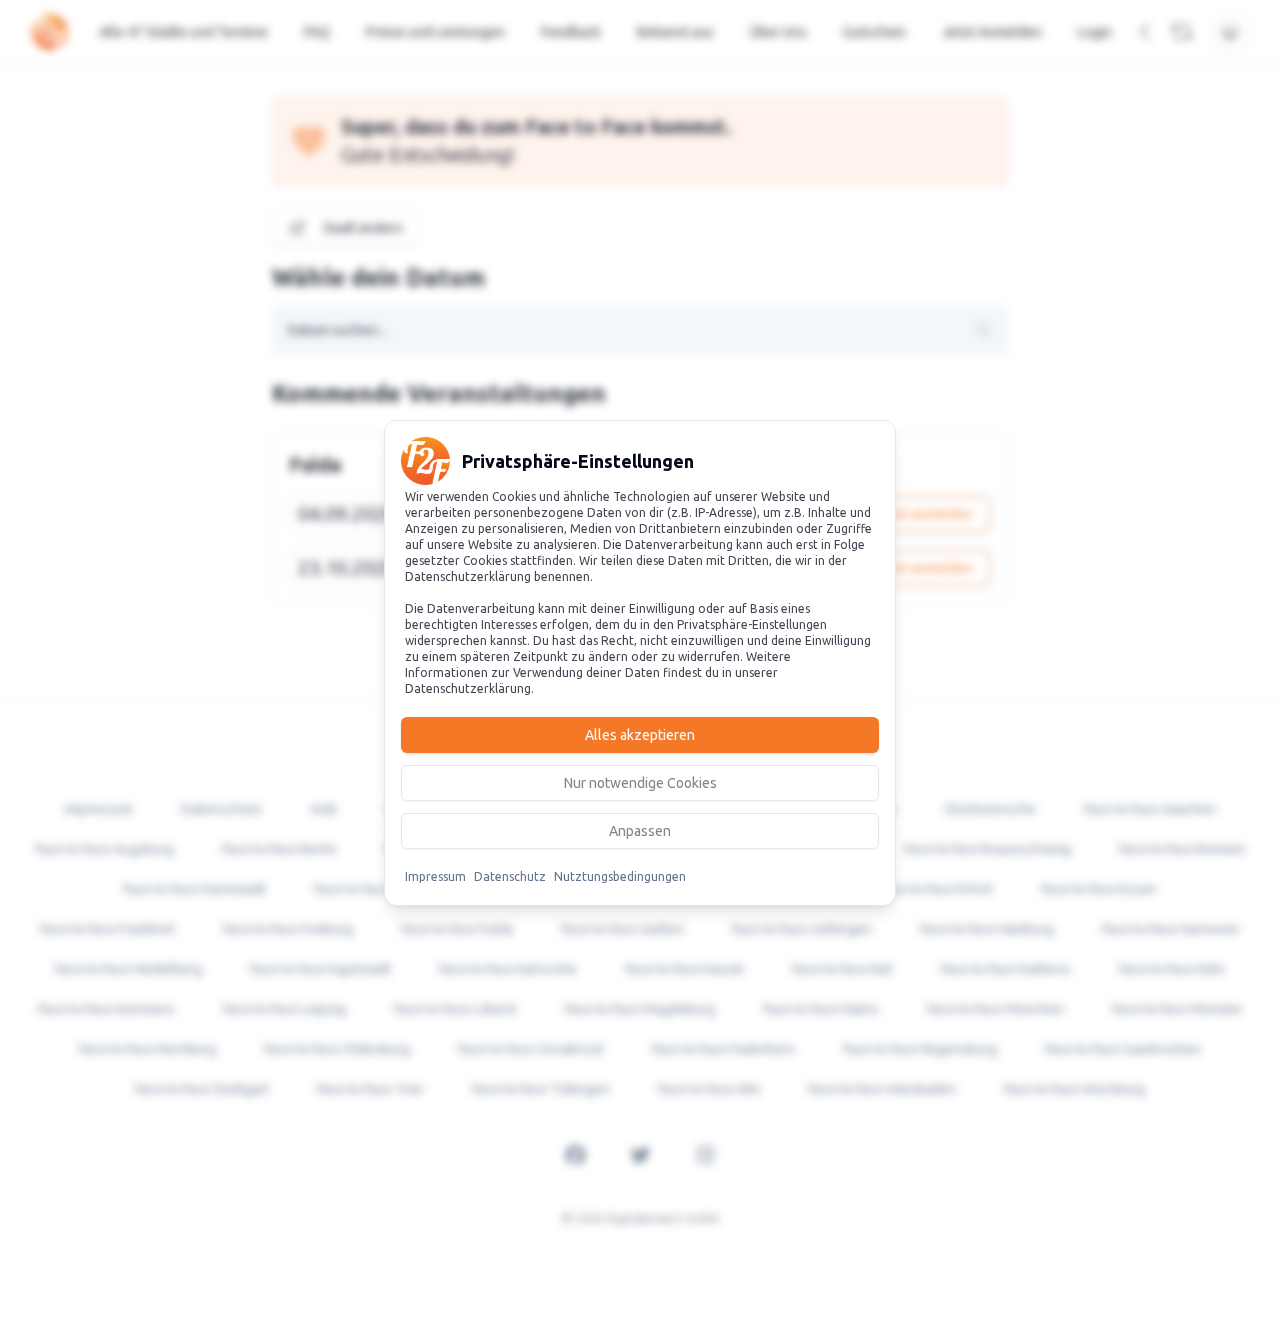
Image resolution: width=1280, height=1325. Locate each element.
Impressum (435, 876)
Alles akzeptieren (640, 735)
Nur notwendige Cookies (640, 783)
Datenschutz (510, 876)
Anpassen (640, 831)
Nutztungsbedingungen (620, 876)
